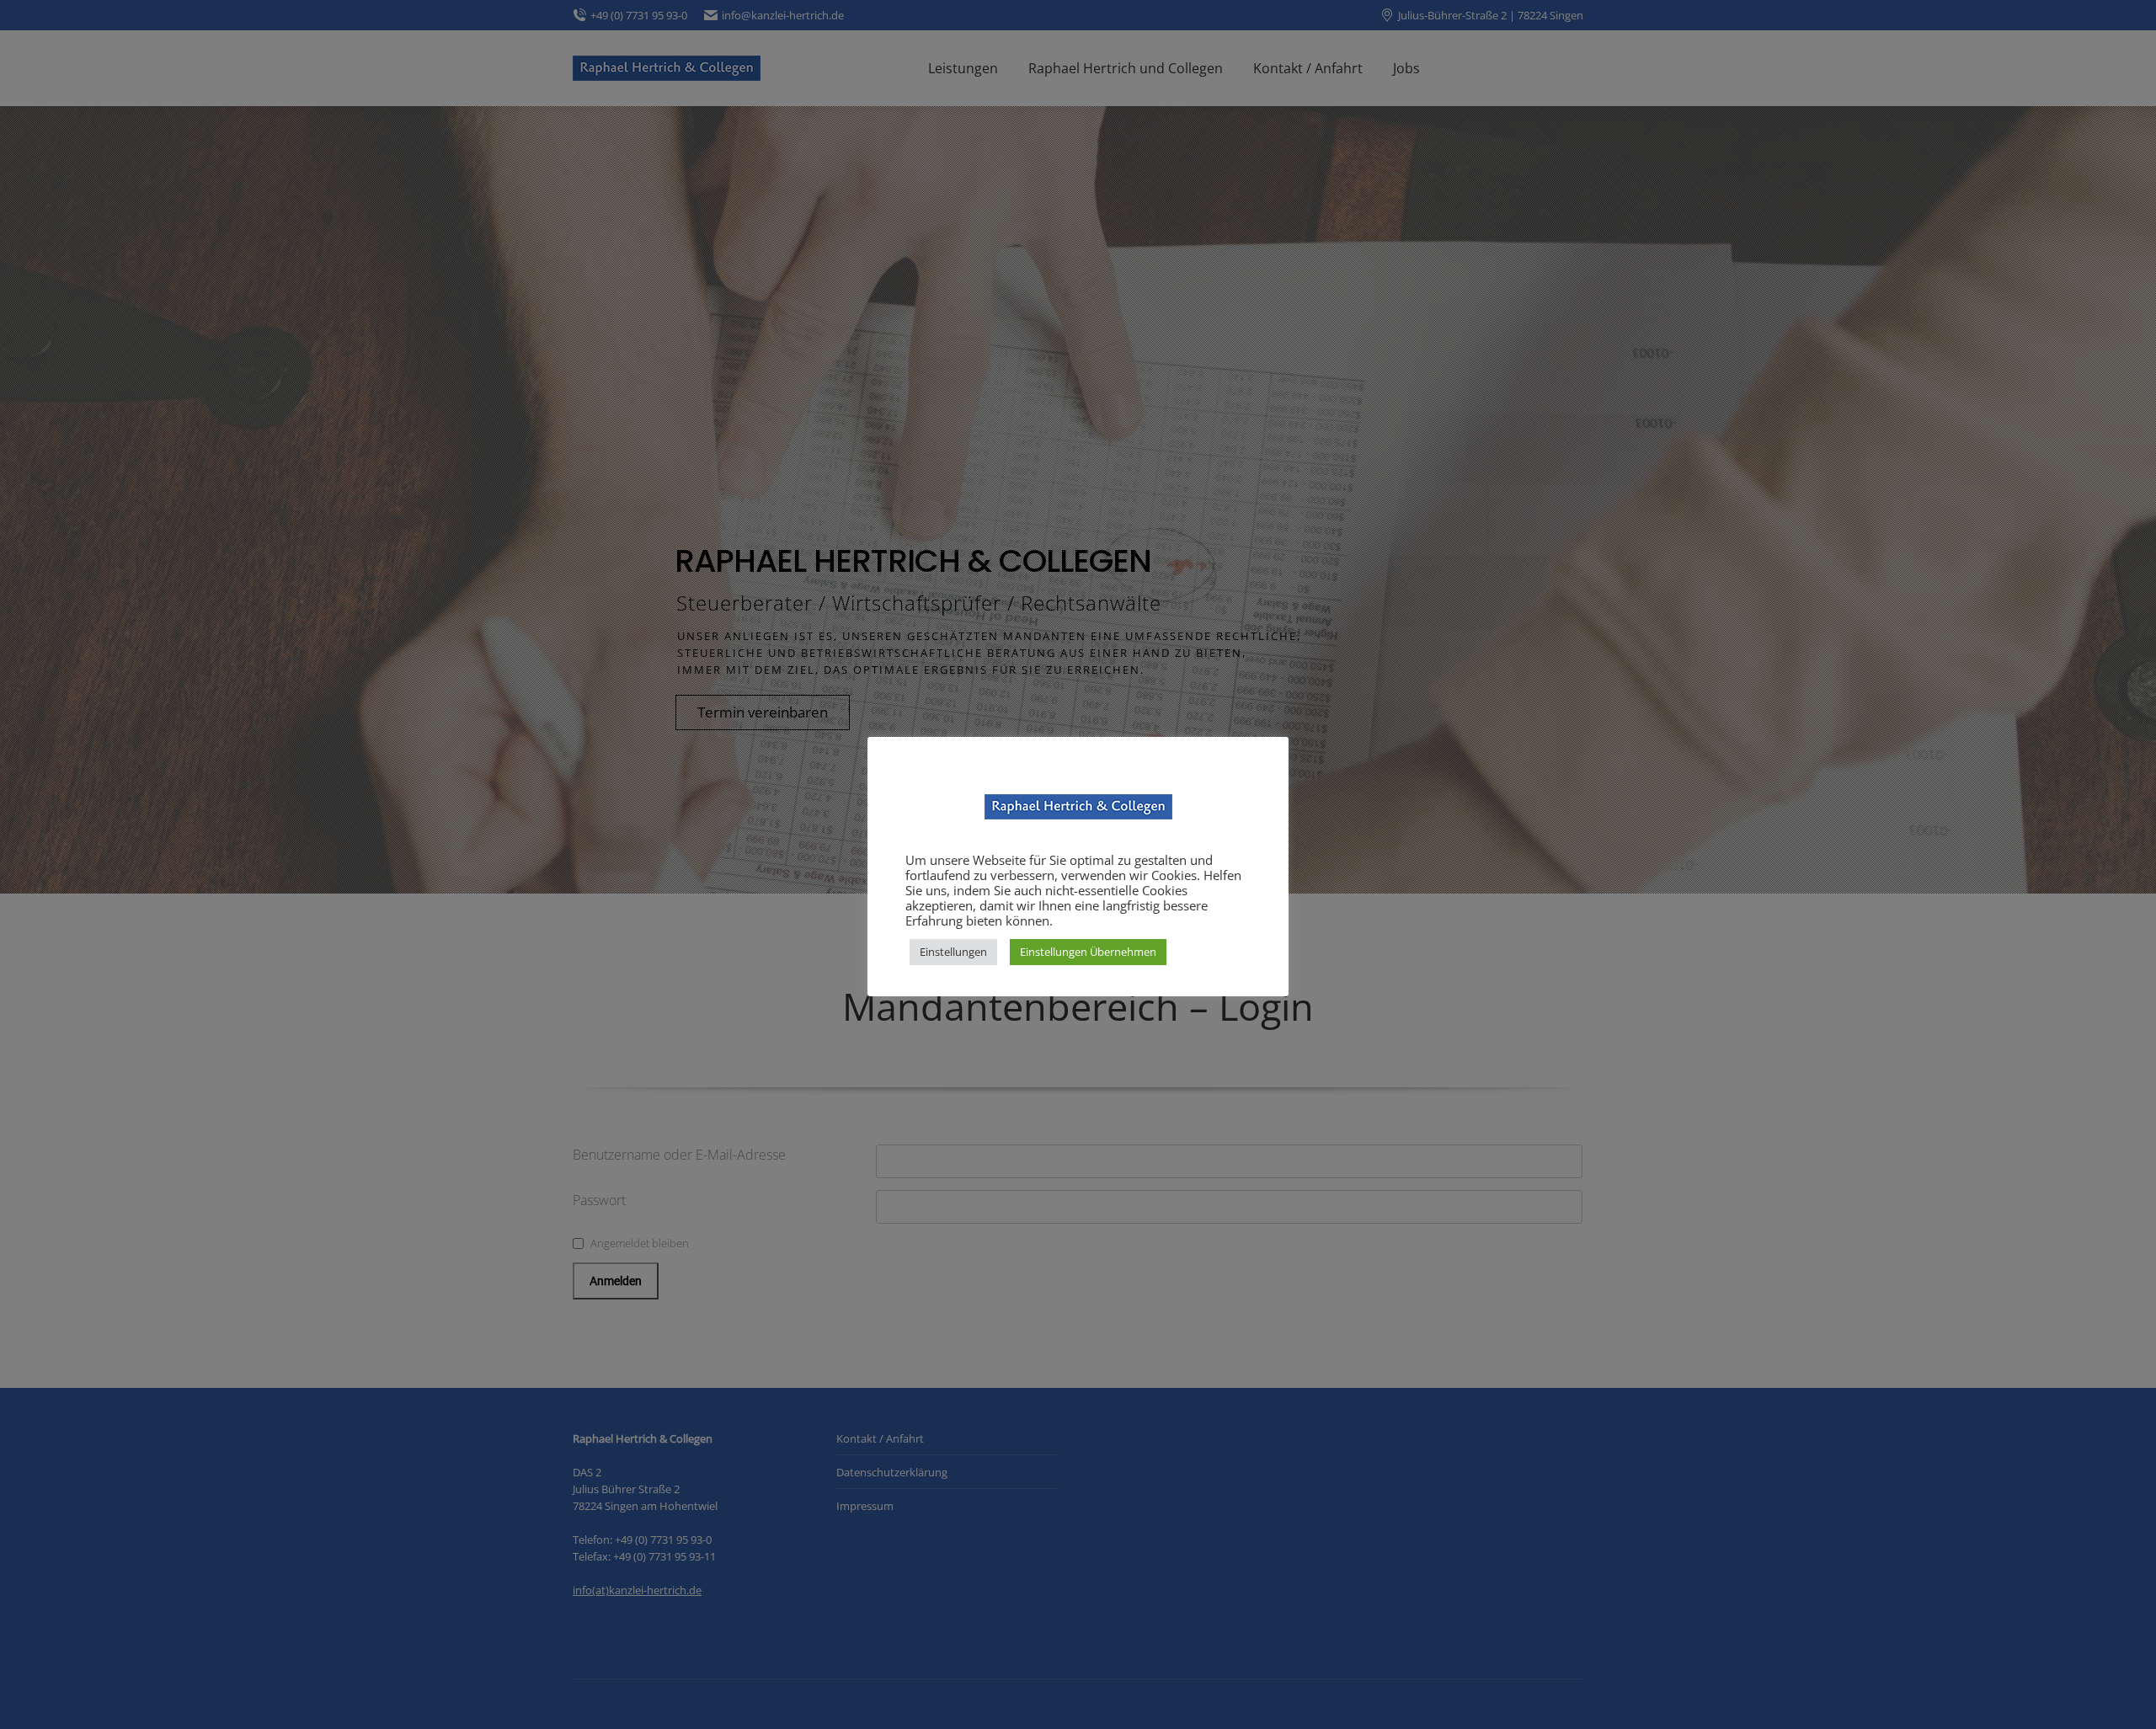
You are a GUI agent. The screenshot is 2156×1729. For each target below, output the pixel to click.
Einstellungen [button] (953, 952)
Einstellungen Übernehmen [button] (1088, 952)
